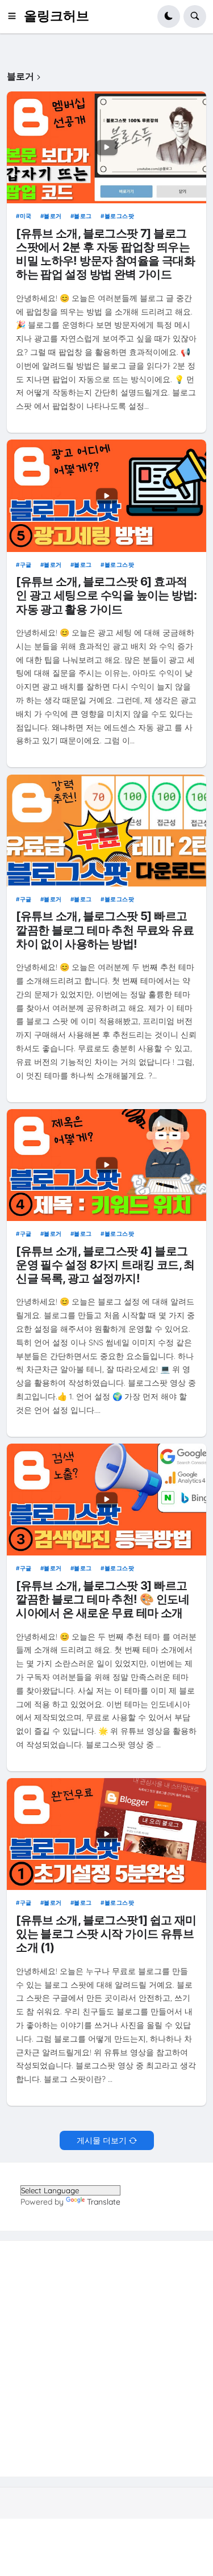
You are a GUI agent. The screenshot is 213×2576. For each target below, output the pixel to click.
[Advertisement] (106, 2359)
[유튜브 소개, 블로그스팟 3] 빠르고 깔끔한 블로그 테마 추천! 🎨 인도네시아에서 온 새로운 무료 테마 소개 (103, 1599)
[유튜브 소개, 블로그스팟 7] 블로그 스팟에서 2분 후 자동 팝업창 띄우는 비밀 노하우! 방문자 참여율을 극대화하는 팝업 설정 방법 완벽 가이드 (105, 254)
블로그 (83, 216)
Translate (104, 2202)
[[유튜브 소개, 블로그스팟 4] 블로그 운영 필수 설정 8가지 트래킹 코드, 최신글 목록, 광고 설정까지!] (106, 1165)
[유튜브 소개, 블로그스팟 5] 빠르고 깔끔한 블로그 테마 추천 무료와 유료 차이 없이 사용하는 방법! (105, 930)
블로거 (53, 216)
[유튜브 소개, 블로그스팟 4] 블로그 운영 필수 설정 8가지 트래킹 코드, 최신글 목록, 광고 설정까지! (105, 1265)
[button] (15, 16)
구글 (26, 564)
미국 (26, 216)
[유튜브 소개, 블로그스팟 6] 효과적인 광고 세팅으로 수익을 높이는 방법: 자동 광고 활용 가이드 (106, 595)
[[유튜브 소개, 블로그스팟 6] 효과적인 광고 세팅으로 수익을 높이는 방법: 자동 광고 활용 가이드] (106, 495)
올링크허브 (57, 16)
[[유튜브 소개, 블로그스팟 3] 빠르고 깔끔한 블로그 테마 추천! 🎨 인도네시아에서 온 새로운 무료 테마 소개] (106, 1500)
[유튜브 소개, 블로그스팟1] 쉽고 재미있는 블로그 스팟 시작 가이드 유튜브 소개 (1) (106, 1934)
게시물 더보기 (102, 2140)
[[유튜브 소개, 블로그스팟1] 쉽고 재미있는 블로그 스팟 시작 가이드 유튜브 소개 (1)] (106, 1834)
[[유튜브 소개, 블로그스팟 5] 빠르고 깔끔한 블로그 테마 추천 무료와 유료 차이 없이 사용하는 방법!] (106, 831)
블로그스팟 (119, 216)
